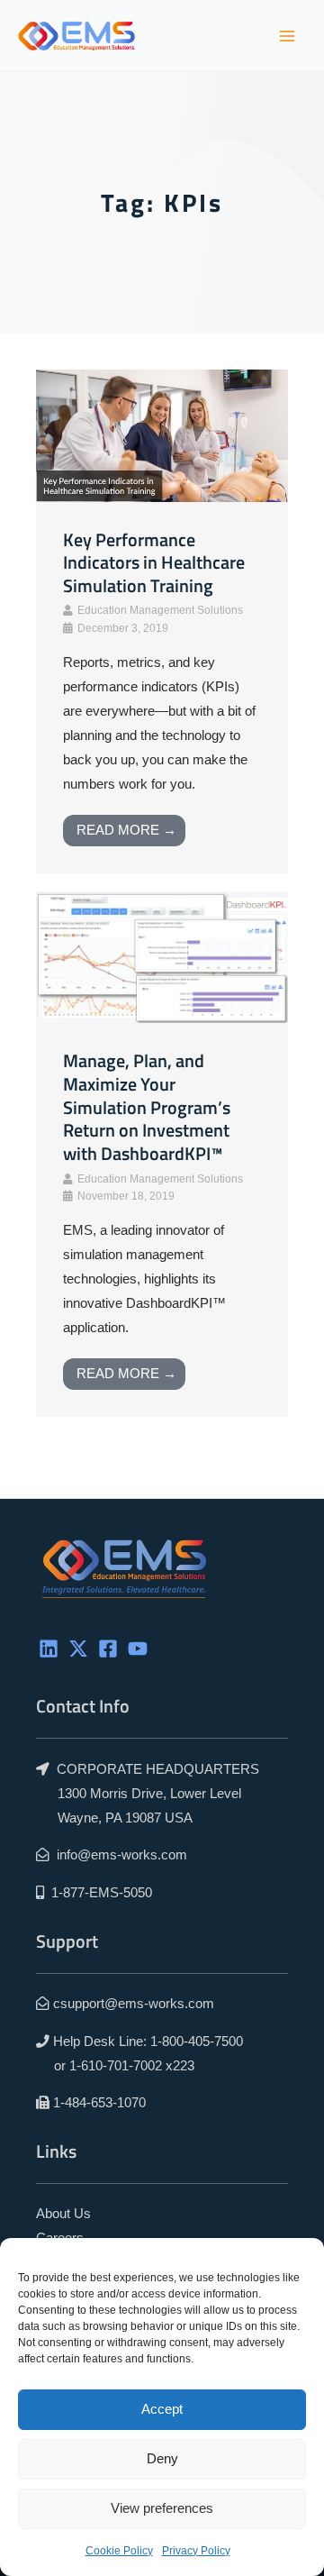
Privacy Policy (196, 2551)
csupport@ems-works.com (134, 2004)
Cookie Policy (119, 2551)
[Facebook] (108, 1649)
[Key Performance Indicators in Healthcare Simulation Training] (162, 434)
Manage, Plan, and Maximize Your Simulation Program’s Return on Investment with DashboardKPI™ (147, 1107)
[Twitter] (78, 1649)
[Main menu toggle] (287, 36)
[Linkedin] (49, 1649)
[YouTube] (138, 1649)
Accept (162, 2409)
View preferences (162, 2508)
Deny (162, 2458)
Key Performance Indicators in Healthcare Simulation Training (154, 563)
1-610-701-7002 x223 (132, 2066)
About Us (63, 2214)
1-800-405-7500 (197, 2042)
